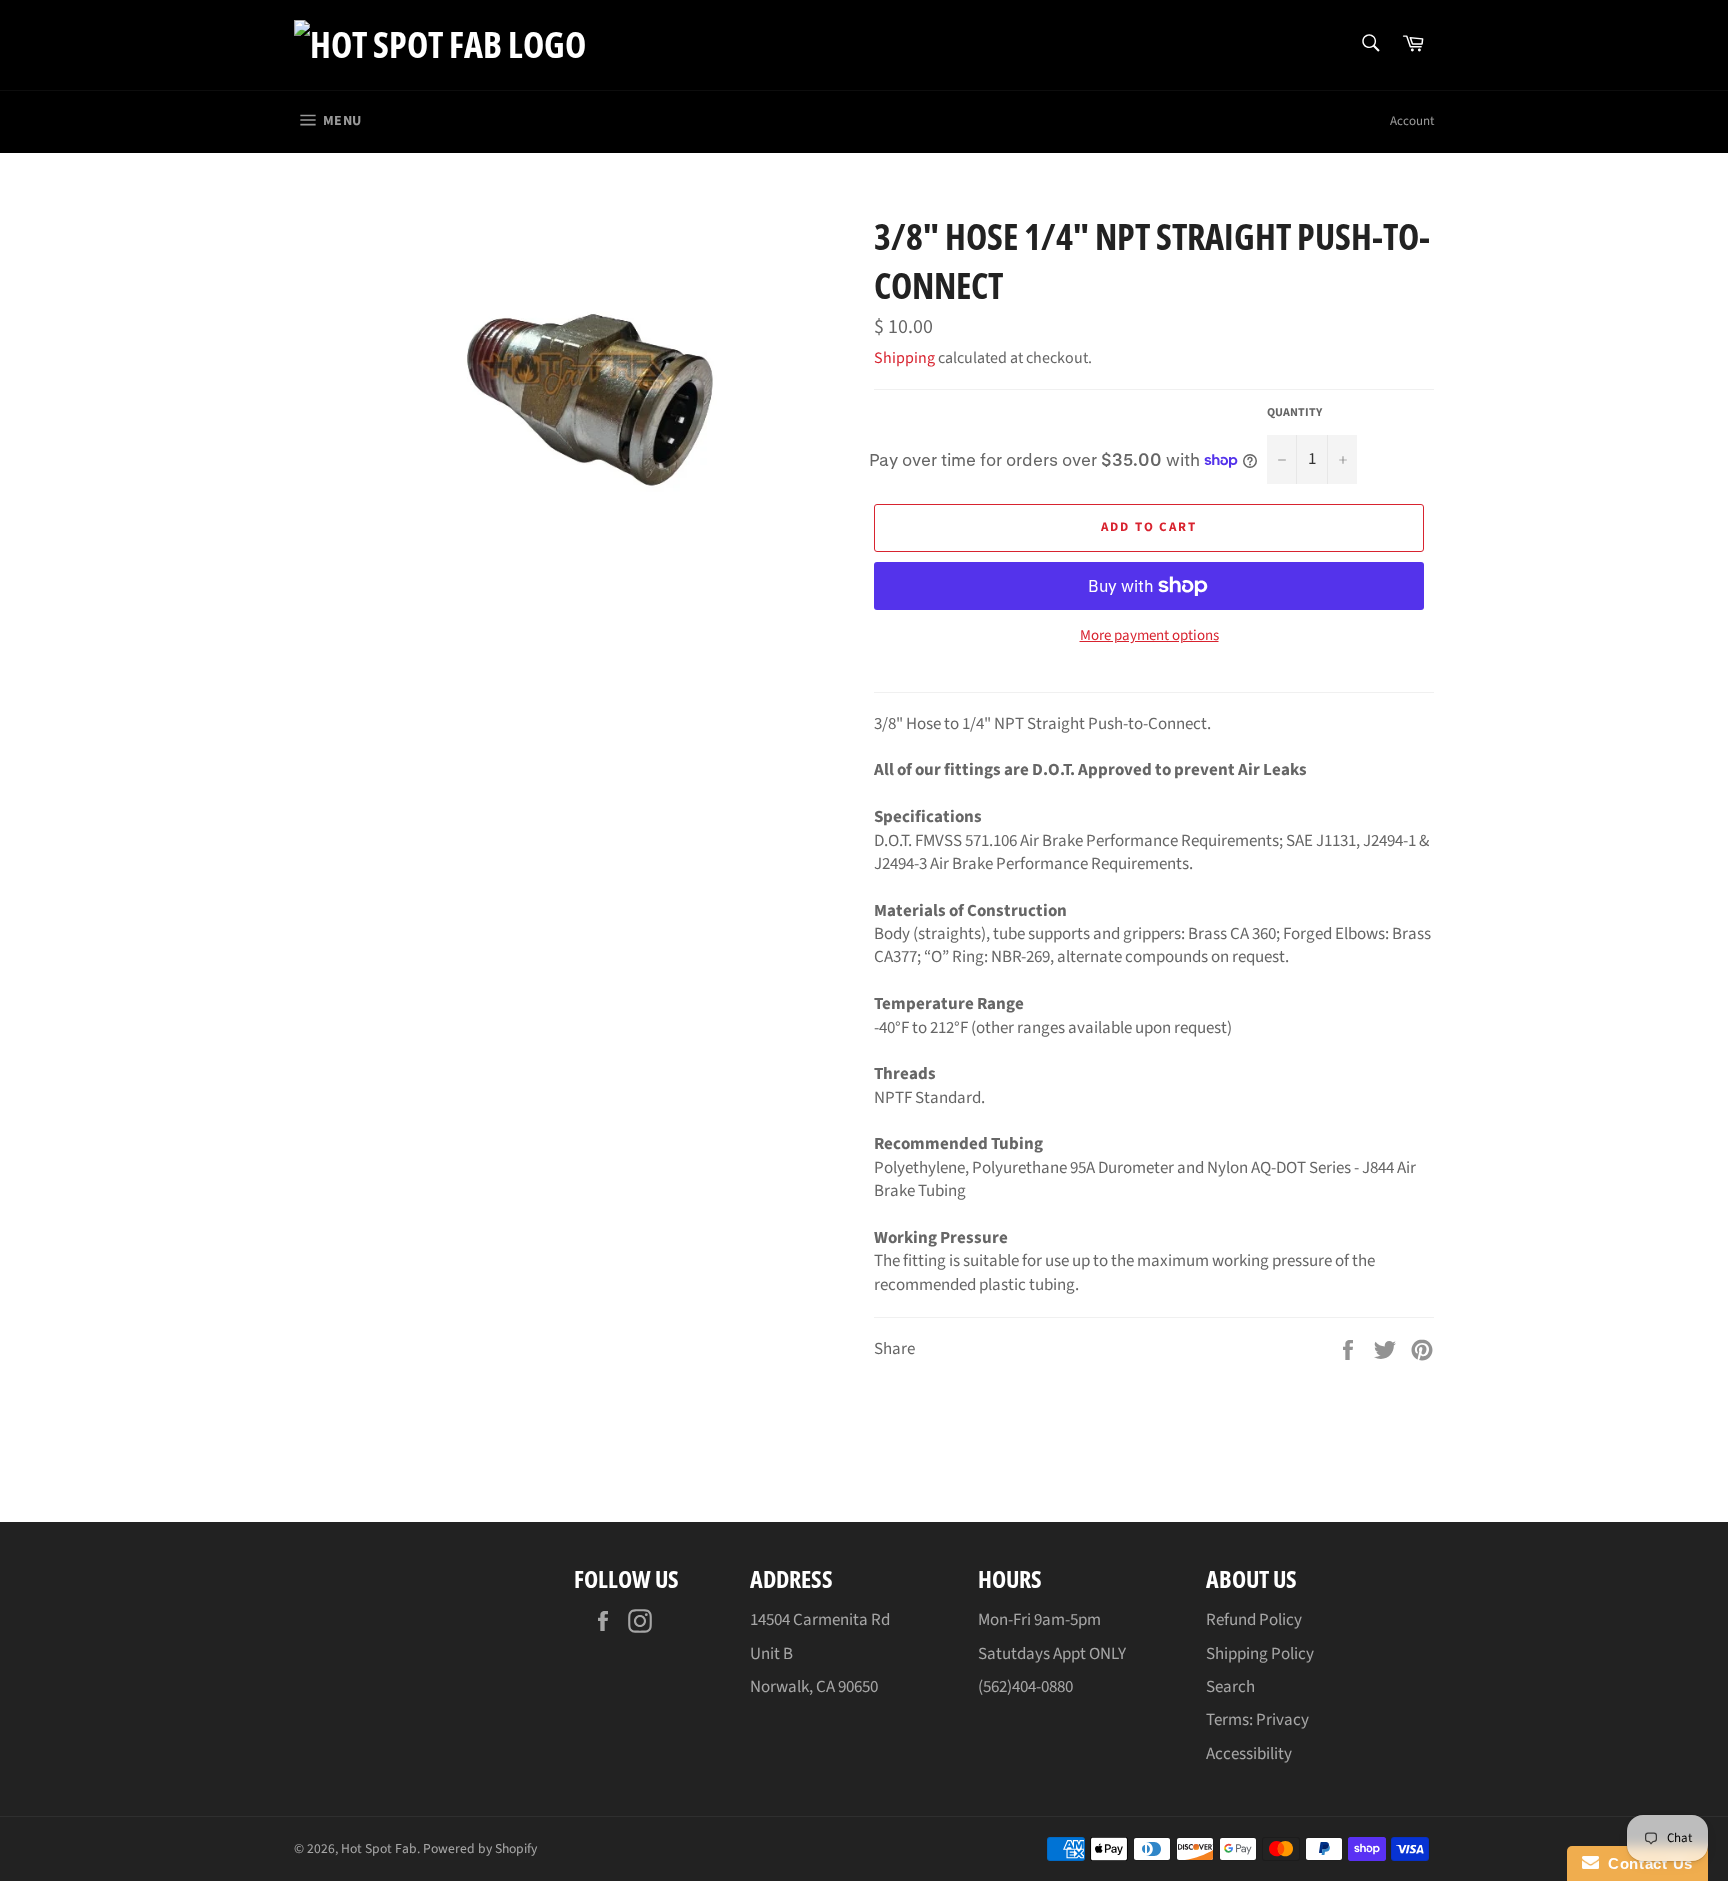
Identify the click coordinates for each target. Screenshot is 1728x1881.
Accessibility (1249, 1754)
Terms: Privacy (1257, 1720)
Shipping (904, 358)
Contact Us (1646, 1863)
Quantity (1294, 413)
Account (1412, 121)
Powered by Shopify (480, 1848)
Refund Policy (1254, 1620)
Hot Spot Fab (379, 1848)
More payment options (1149, 636)
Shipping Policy (1260, 1654)
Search (1230, 1687)
